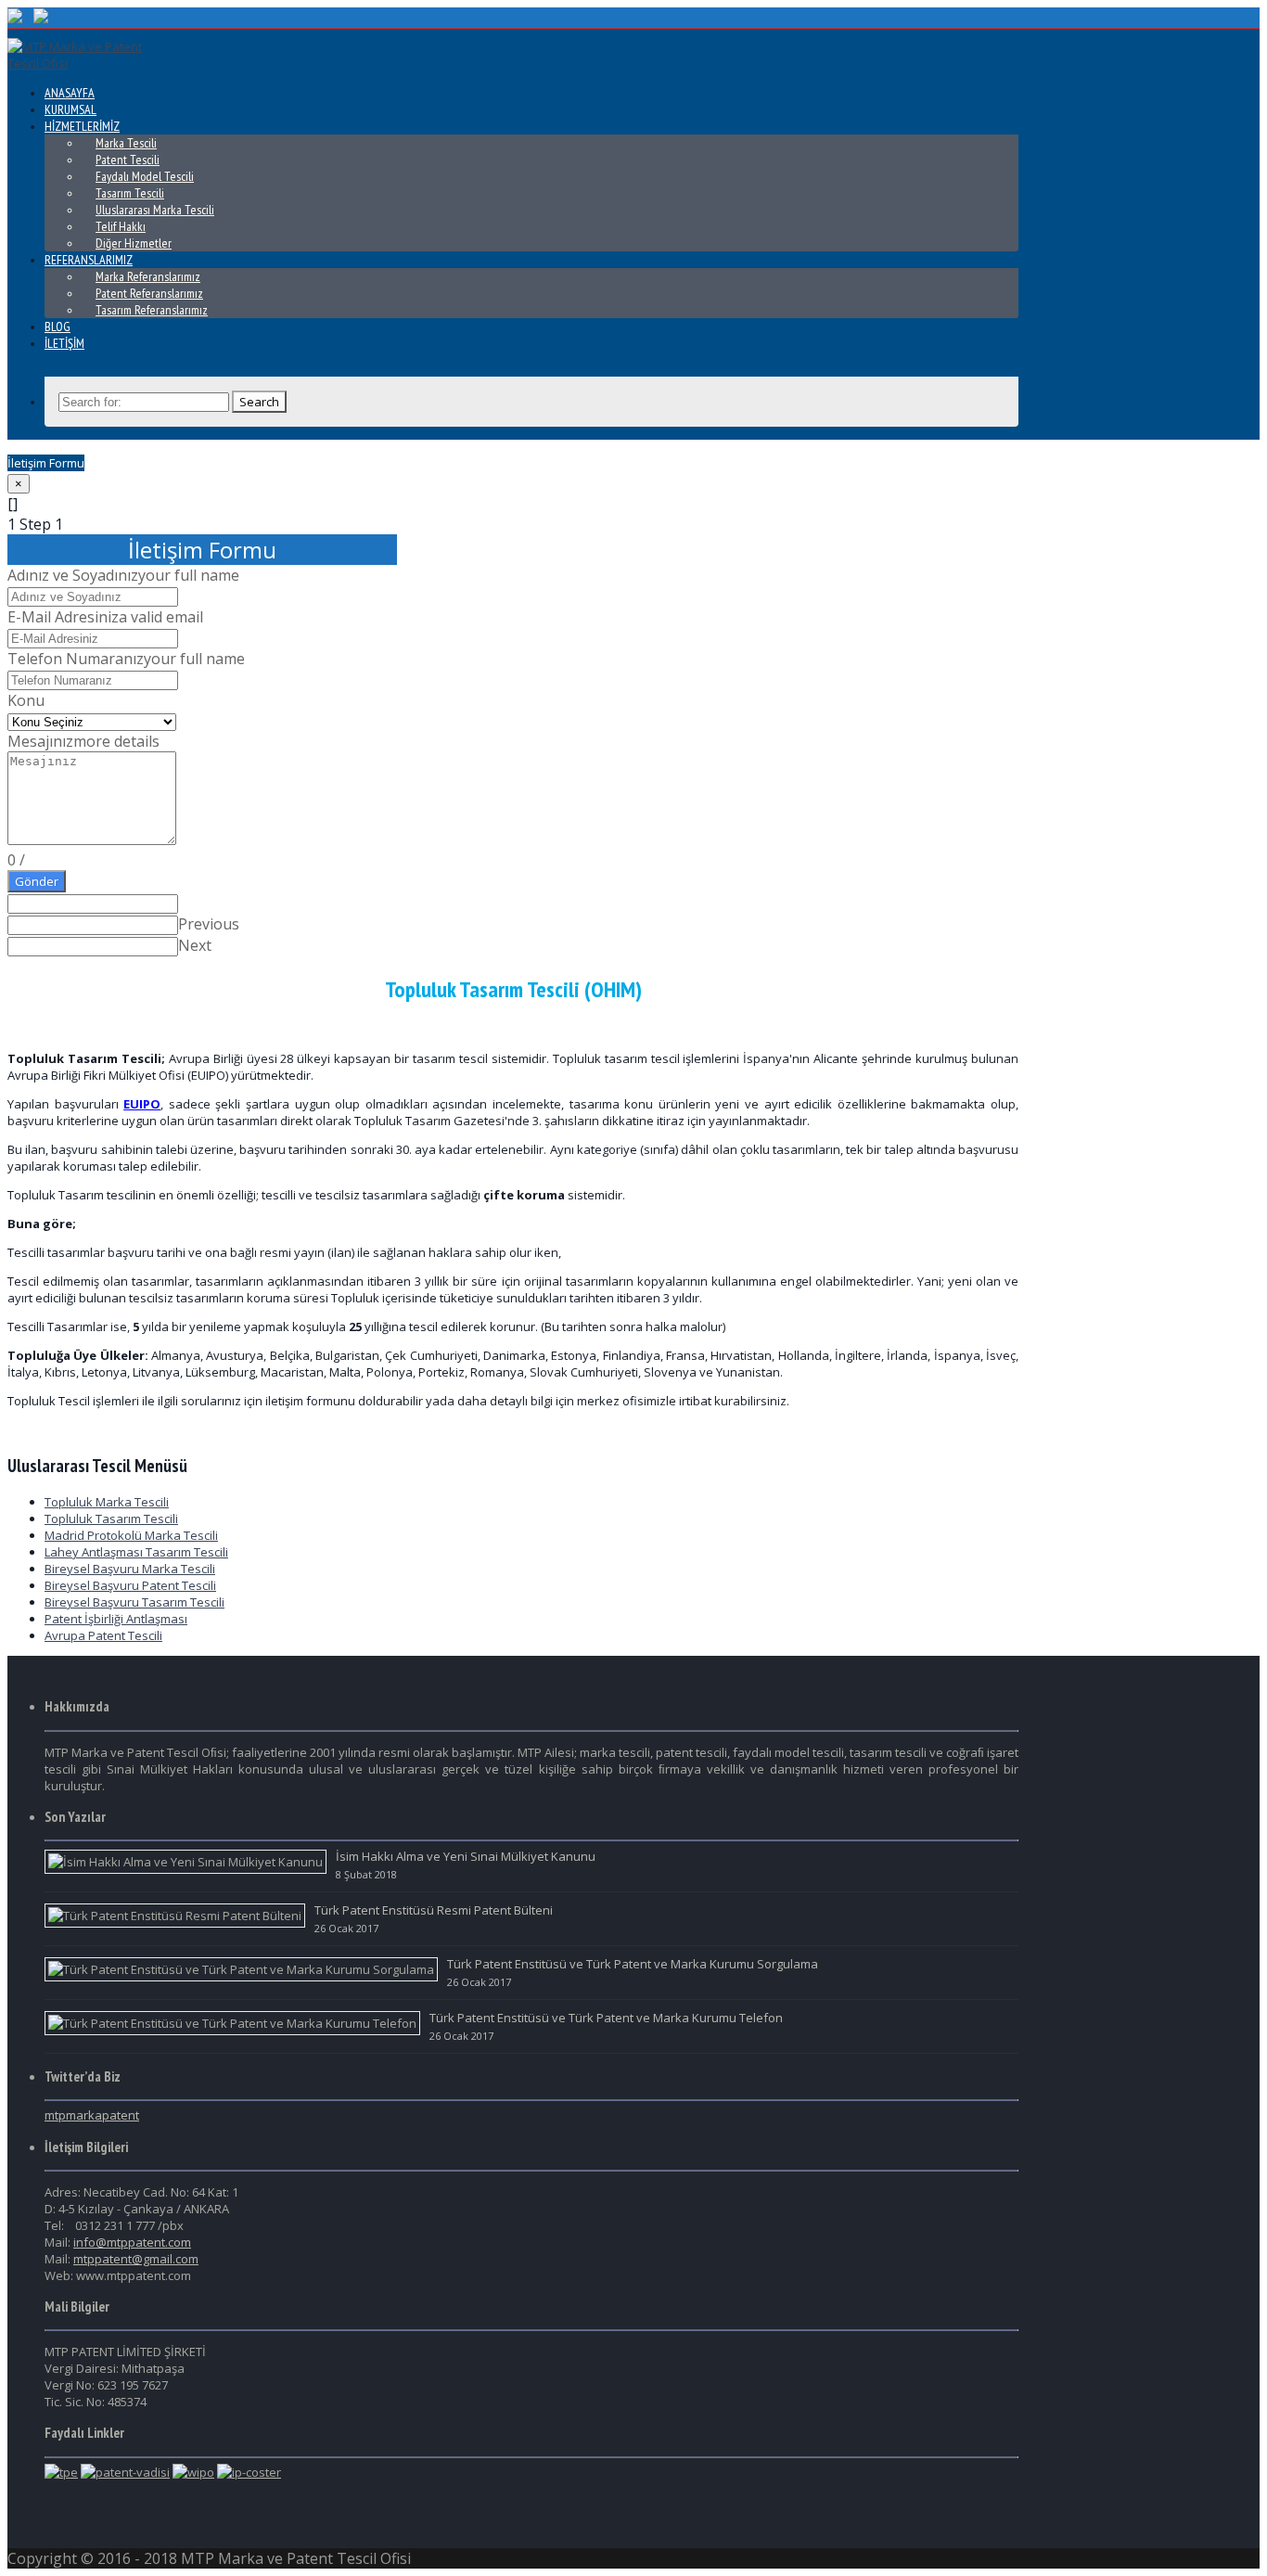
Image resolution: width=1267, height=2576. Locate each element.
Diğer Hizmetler (134, 243)
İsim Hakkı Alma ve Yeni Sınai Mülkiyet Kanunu (466, 1856)
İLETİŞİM (64, 343)
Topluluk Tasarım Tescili (111, 1519)
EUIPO (142, 1104)
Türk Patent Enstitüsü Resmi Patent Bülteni (434, 1910)
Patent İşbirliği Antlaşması (116, 1619)
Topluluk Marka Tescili (107, 1502)
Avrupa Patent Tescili (103, 1635)
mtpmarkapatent (92, 2115)
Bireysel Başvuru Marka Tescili (130, 1569)
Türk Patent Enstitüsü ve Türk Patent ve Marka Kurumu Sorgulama (633, 1964)
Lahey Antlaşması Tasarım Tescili (136, 1552)
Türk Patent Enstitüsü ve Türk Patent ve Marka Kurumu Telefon (606, 2018)
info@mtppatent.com (132, 2242)
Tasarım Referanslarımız (152, 310)
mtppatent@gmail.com (136, 2259)
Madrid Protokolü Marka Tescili (131, 1535)
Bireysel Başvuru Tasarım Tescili (134, 1602)
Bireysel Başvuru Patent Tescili (130, 1585)
